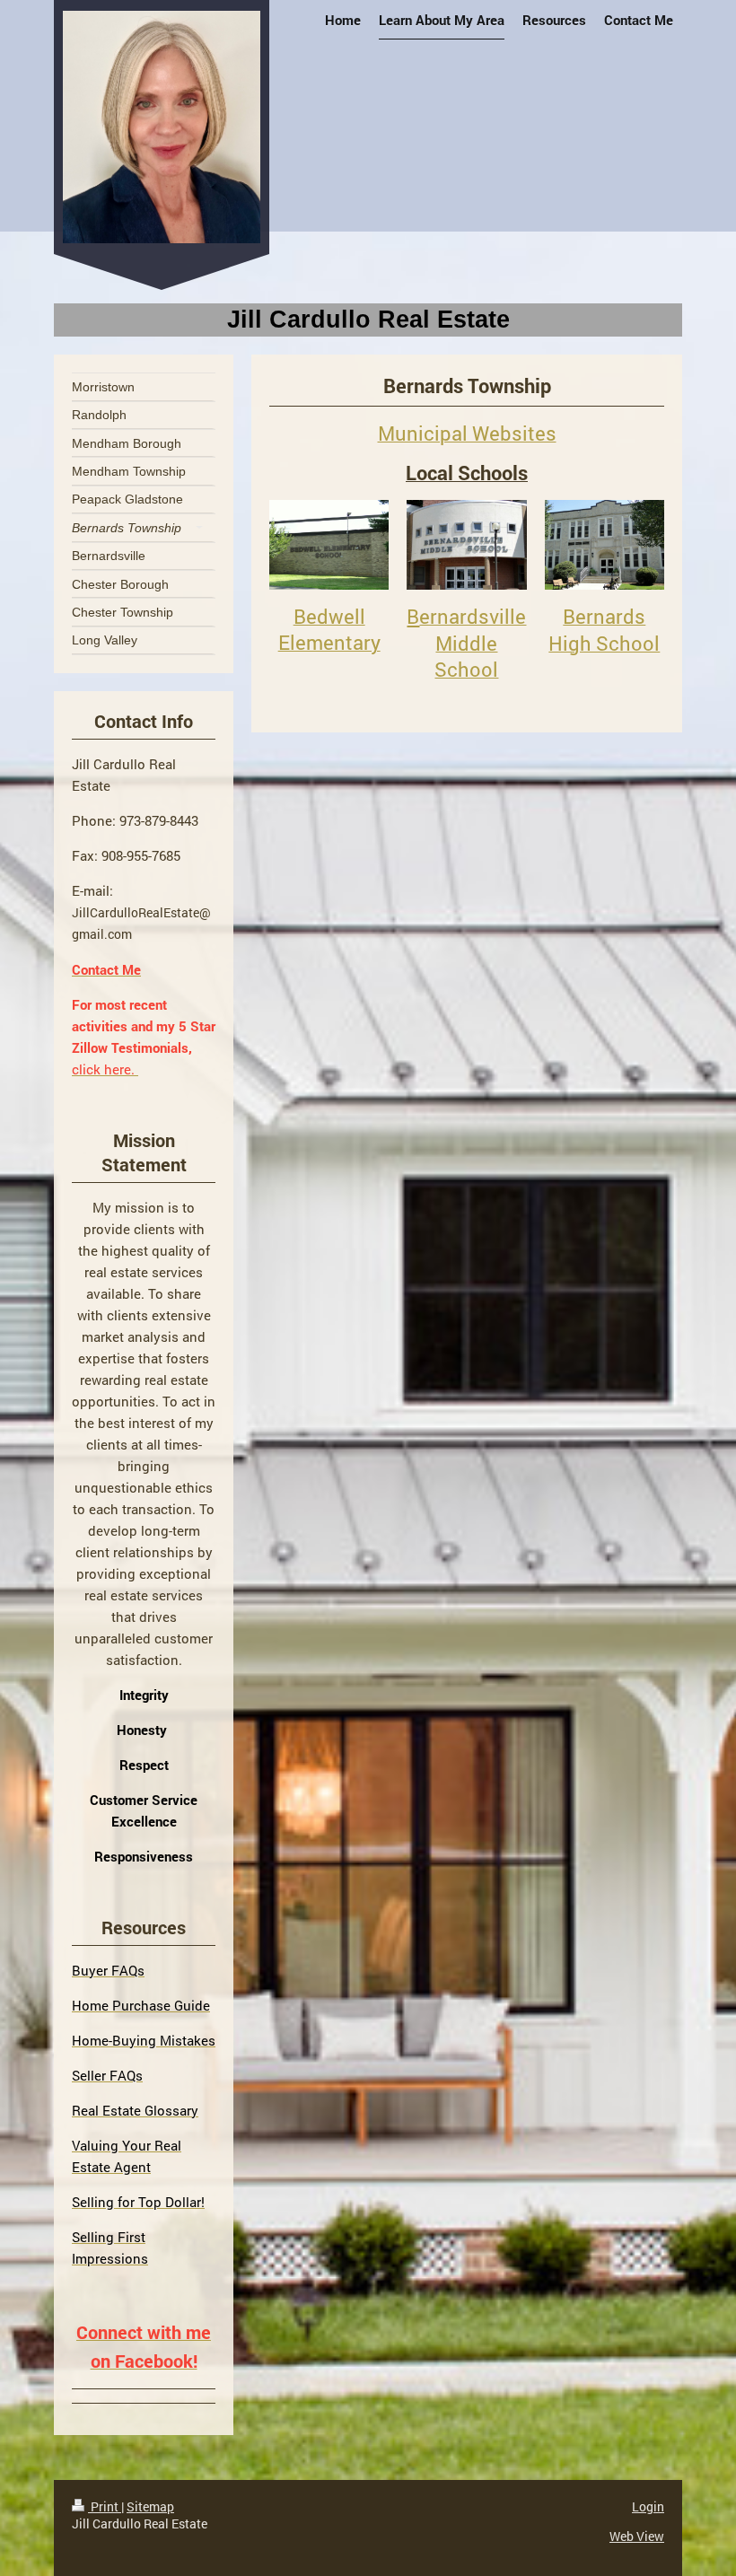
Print (105, 2506)
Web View (637, 2536)
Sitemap (150, 2506)
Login (648, 2506)
